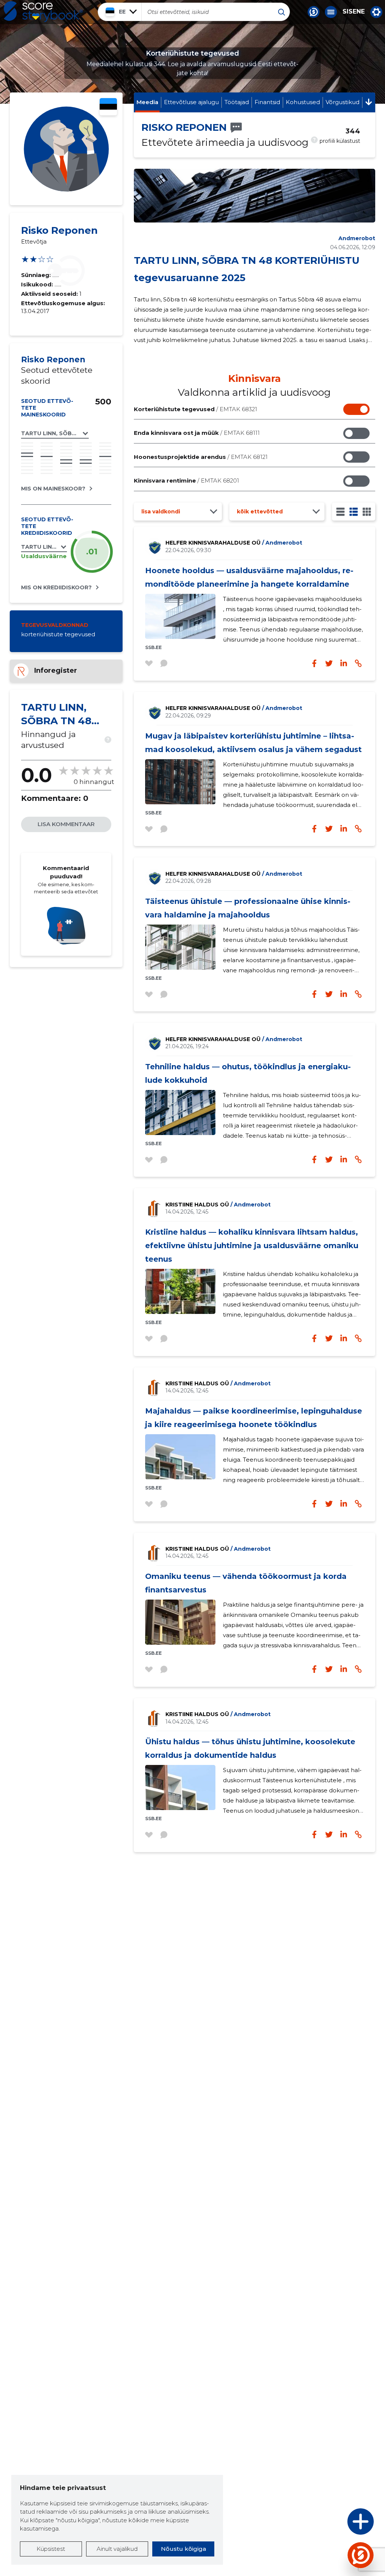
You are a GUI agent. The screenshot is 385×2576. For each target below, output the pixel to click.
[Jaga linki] (358, 663)
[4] (367, 512)
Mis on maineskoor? (53, 489)
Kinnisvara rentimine (186, 481)
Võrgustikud (343, 102)
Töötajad (237, 102)
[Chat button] (314, 12)
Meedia (147, 102)
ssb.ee (153, 647)
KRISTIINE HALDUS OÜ (218, 1205)
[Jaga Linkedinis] (344, 663)
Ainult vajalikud (117, 2549)
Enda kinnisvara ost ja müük (197, 433)
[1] (340, 512)
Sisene (354, 12)
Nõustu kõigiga (183, 2549)
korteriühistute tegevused (58, 634)
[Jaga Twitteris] (329, 663)
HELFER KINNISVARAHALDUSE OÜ (234, 543)
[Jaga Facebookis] (314, 663)
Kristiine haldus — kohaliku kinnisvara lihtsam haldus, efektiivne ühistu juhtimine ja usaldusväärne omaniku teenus (252, 1246)
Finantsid (267, 102)
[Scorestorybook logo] (43, 12)
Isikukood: (38, 284)
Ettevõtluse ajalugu (191, 102)
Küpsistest (51, 2549)
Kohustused (303, 102)
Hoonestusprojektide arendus (201, 457)
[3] (354, 512)
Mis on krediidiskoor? (56, 587)
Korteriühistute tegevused (196, 409)
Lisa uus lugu (331, 2524)
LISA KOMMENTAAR (66, 824)
